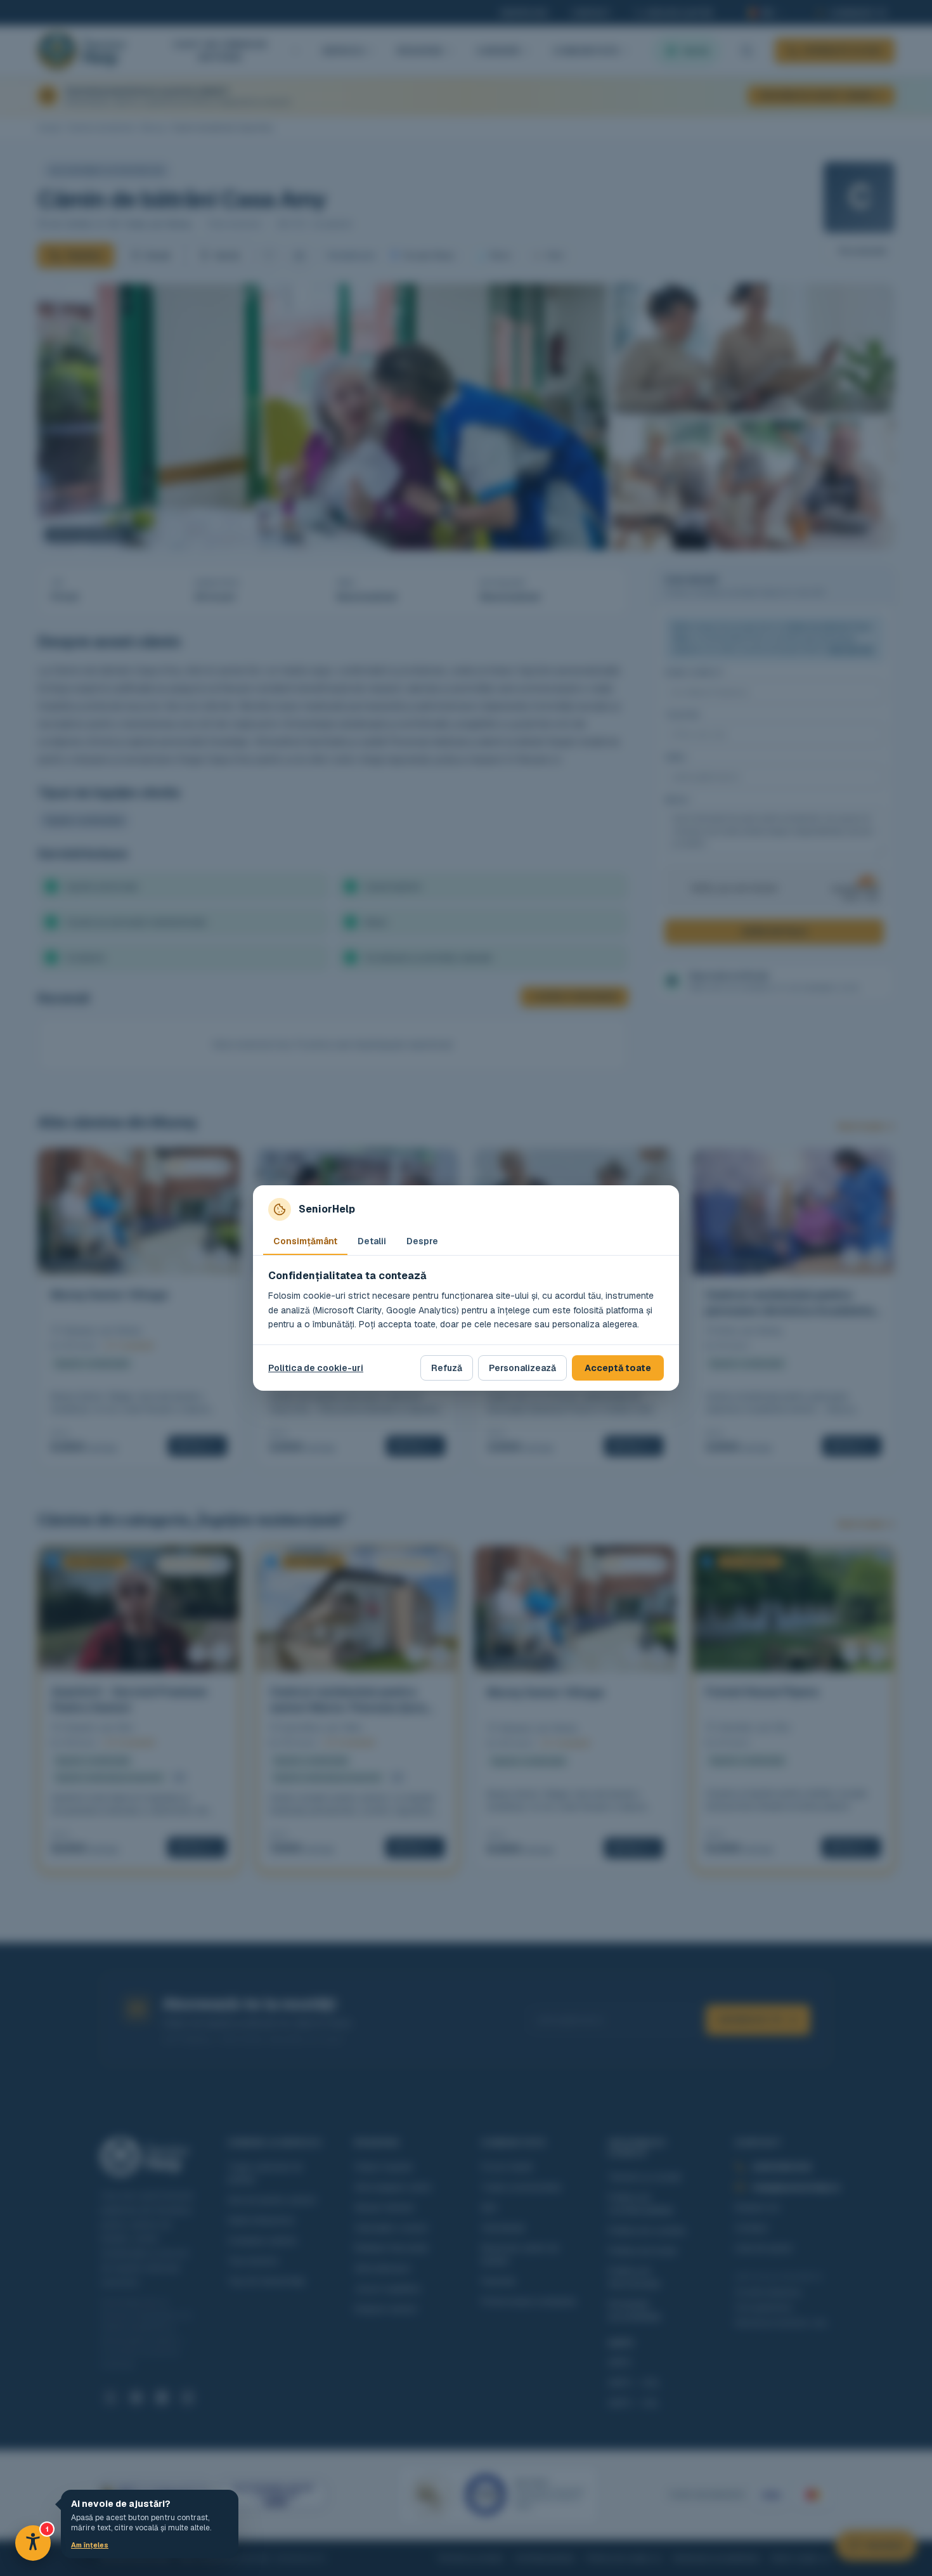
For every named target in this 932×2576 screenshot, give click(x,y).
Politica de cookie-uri (316, 1368)
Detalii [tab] (372, 1241)
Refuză (447, 1368)
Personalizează (522, 1368)
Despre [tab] (422, 1241)
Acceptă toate (618, 1368)
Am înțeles (90, 2545)
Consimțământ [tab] (305, 1241)
